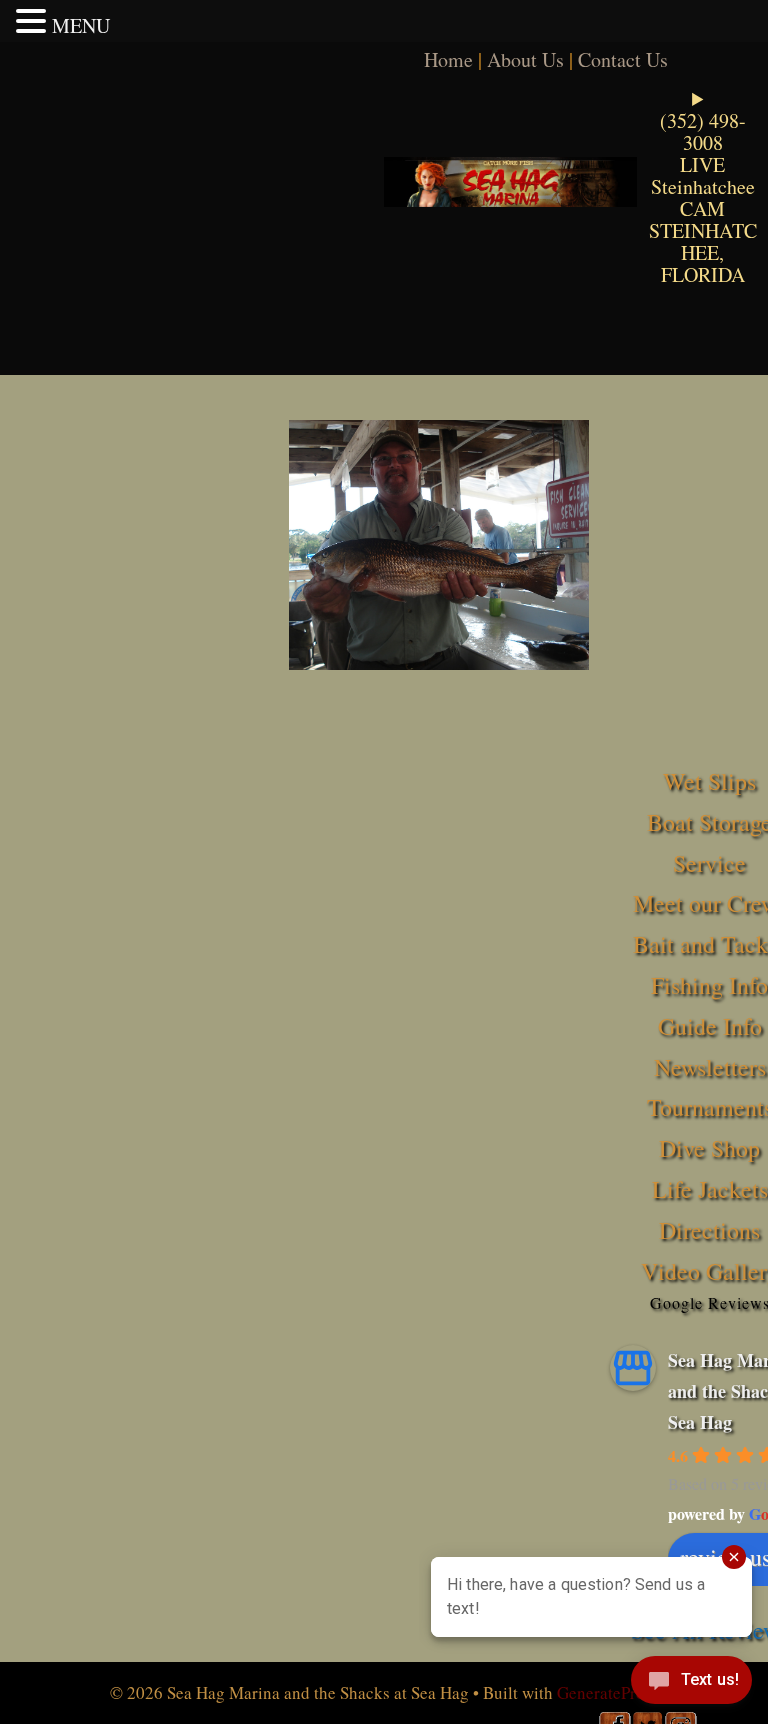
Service (709, 863)
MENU (81, 25)
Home (448, 59)
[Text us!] (691, 1684)
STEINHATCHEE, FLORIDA (703, 252)
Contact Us (623, 59)
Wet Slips (709, 781)
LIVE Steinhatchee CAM (703, 186)
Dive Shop (709, 1148)
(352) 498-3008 (703, 131)
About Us (525, 59)
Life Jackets (710, 1189)
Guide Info (710, 1026)
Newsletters (710, 1067)
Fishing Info (709, 985)
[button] (34, 21)
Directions (709, 1230)
